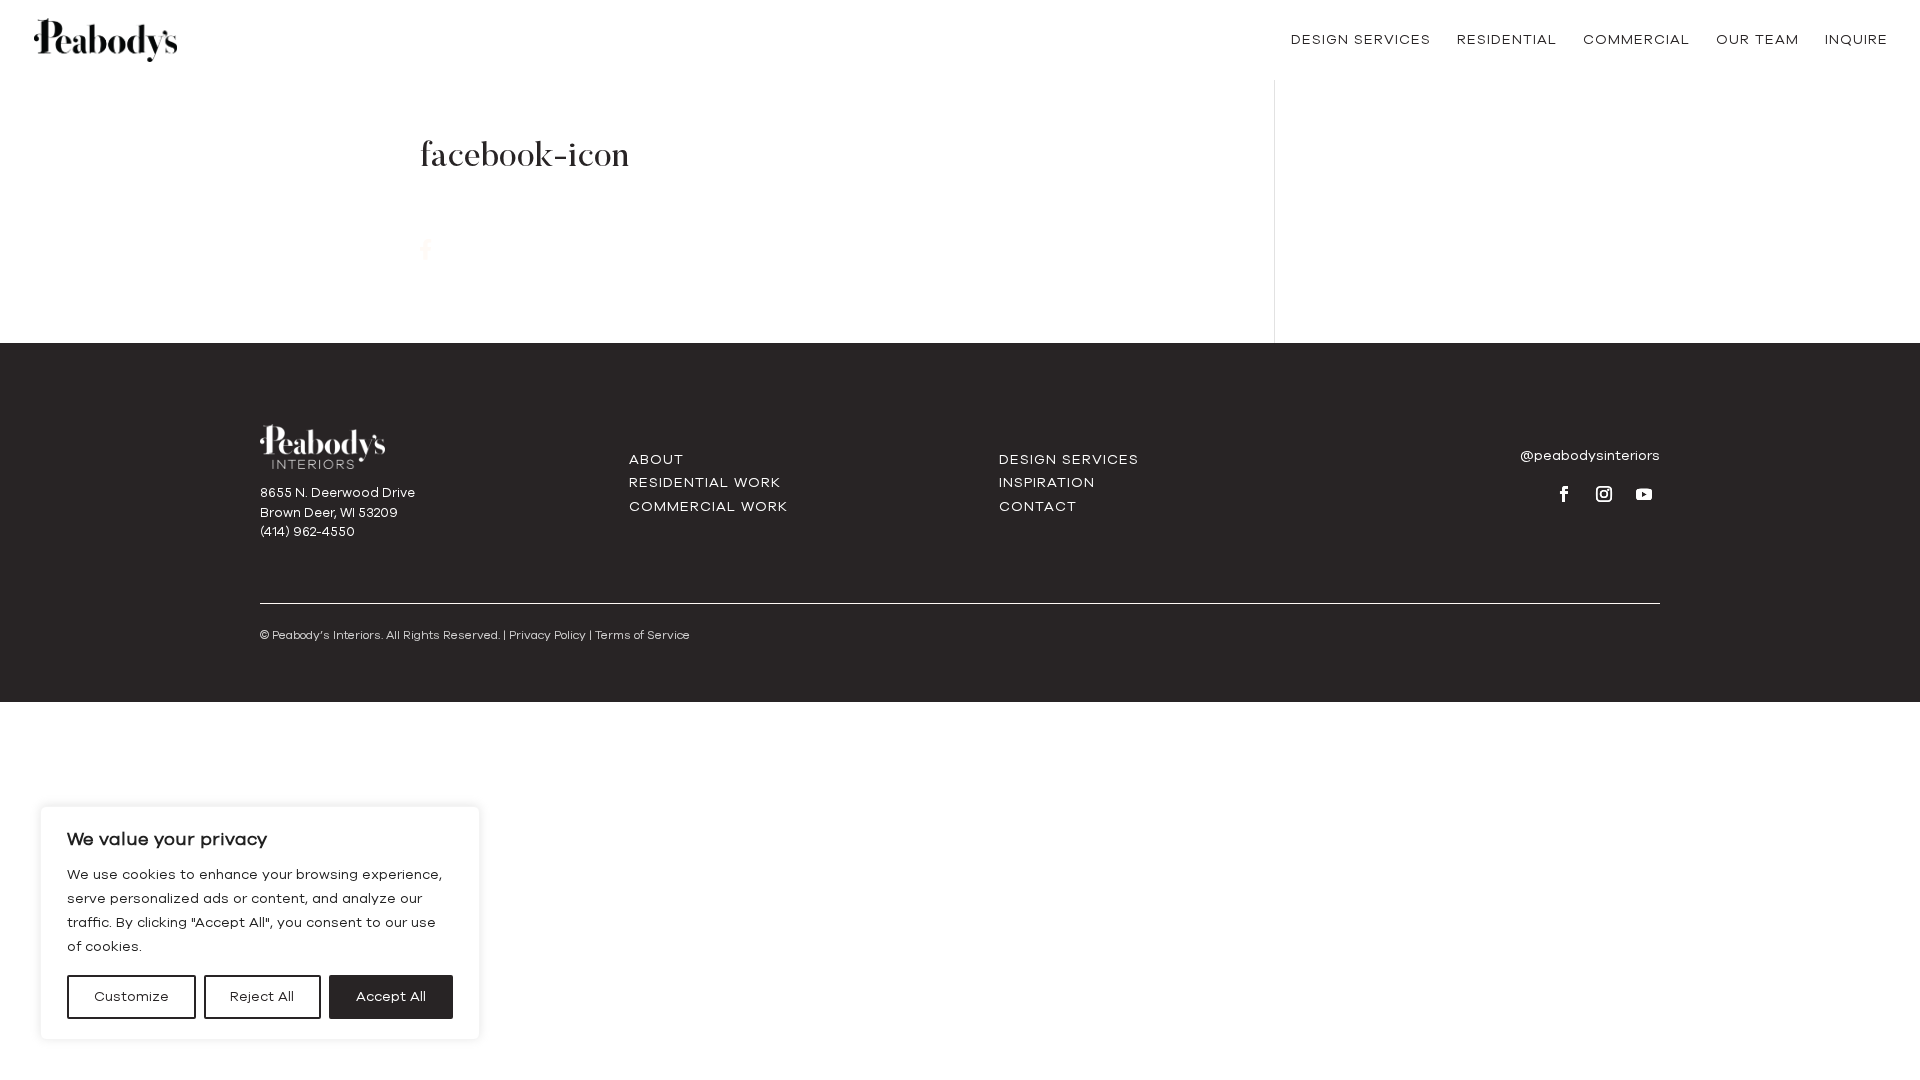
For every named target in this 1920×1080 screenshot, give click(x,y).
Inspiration (1047, 482)
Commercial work (708, 506)
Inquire (1856, 41)
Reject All (262, 996)
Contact (1038, 506)
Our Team (1757, 41)
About (656, 459)
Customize (131, 996)
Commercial (1636, 41)
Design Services (1361, 41)
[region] (260, 923)
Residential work (705, 482)
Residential (1507, 41)
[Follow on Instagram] (1604, 494)
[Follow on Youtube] (1644, 494)
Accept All (391, 996)
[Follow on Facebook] (1564, 494)
